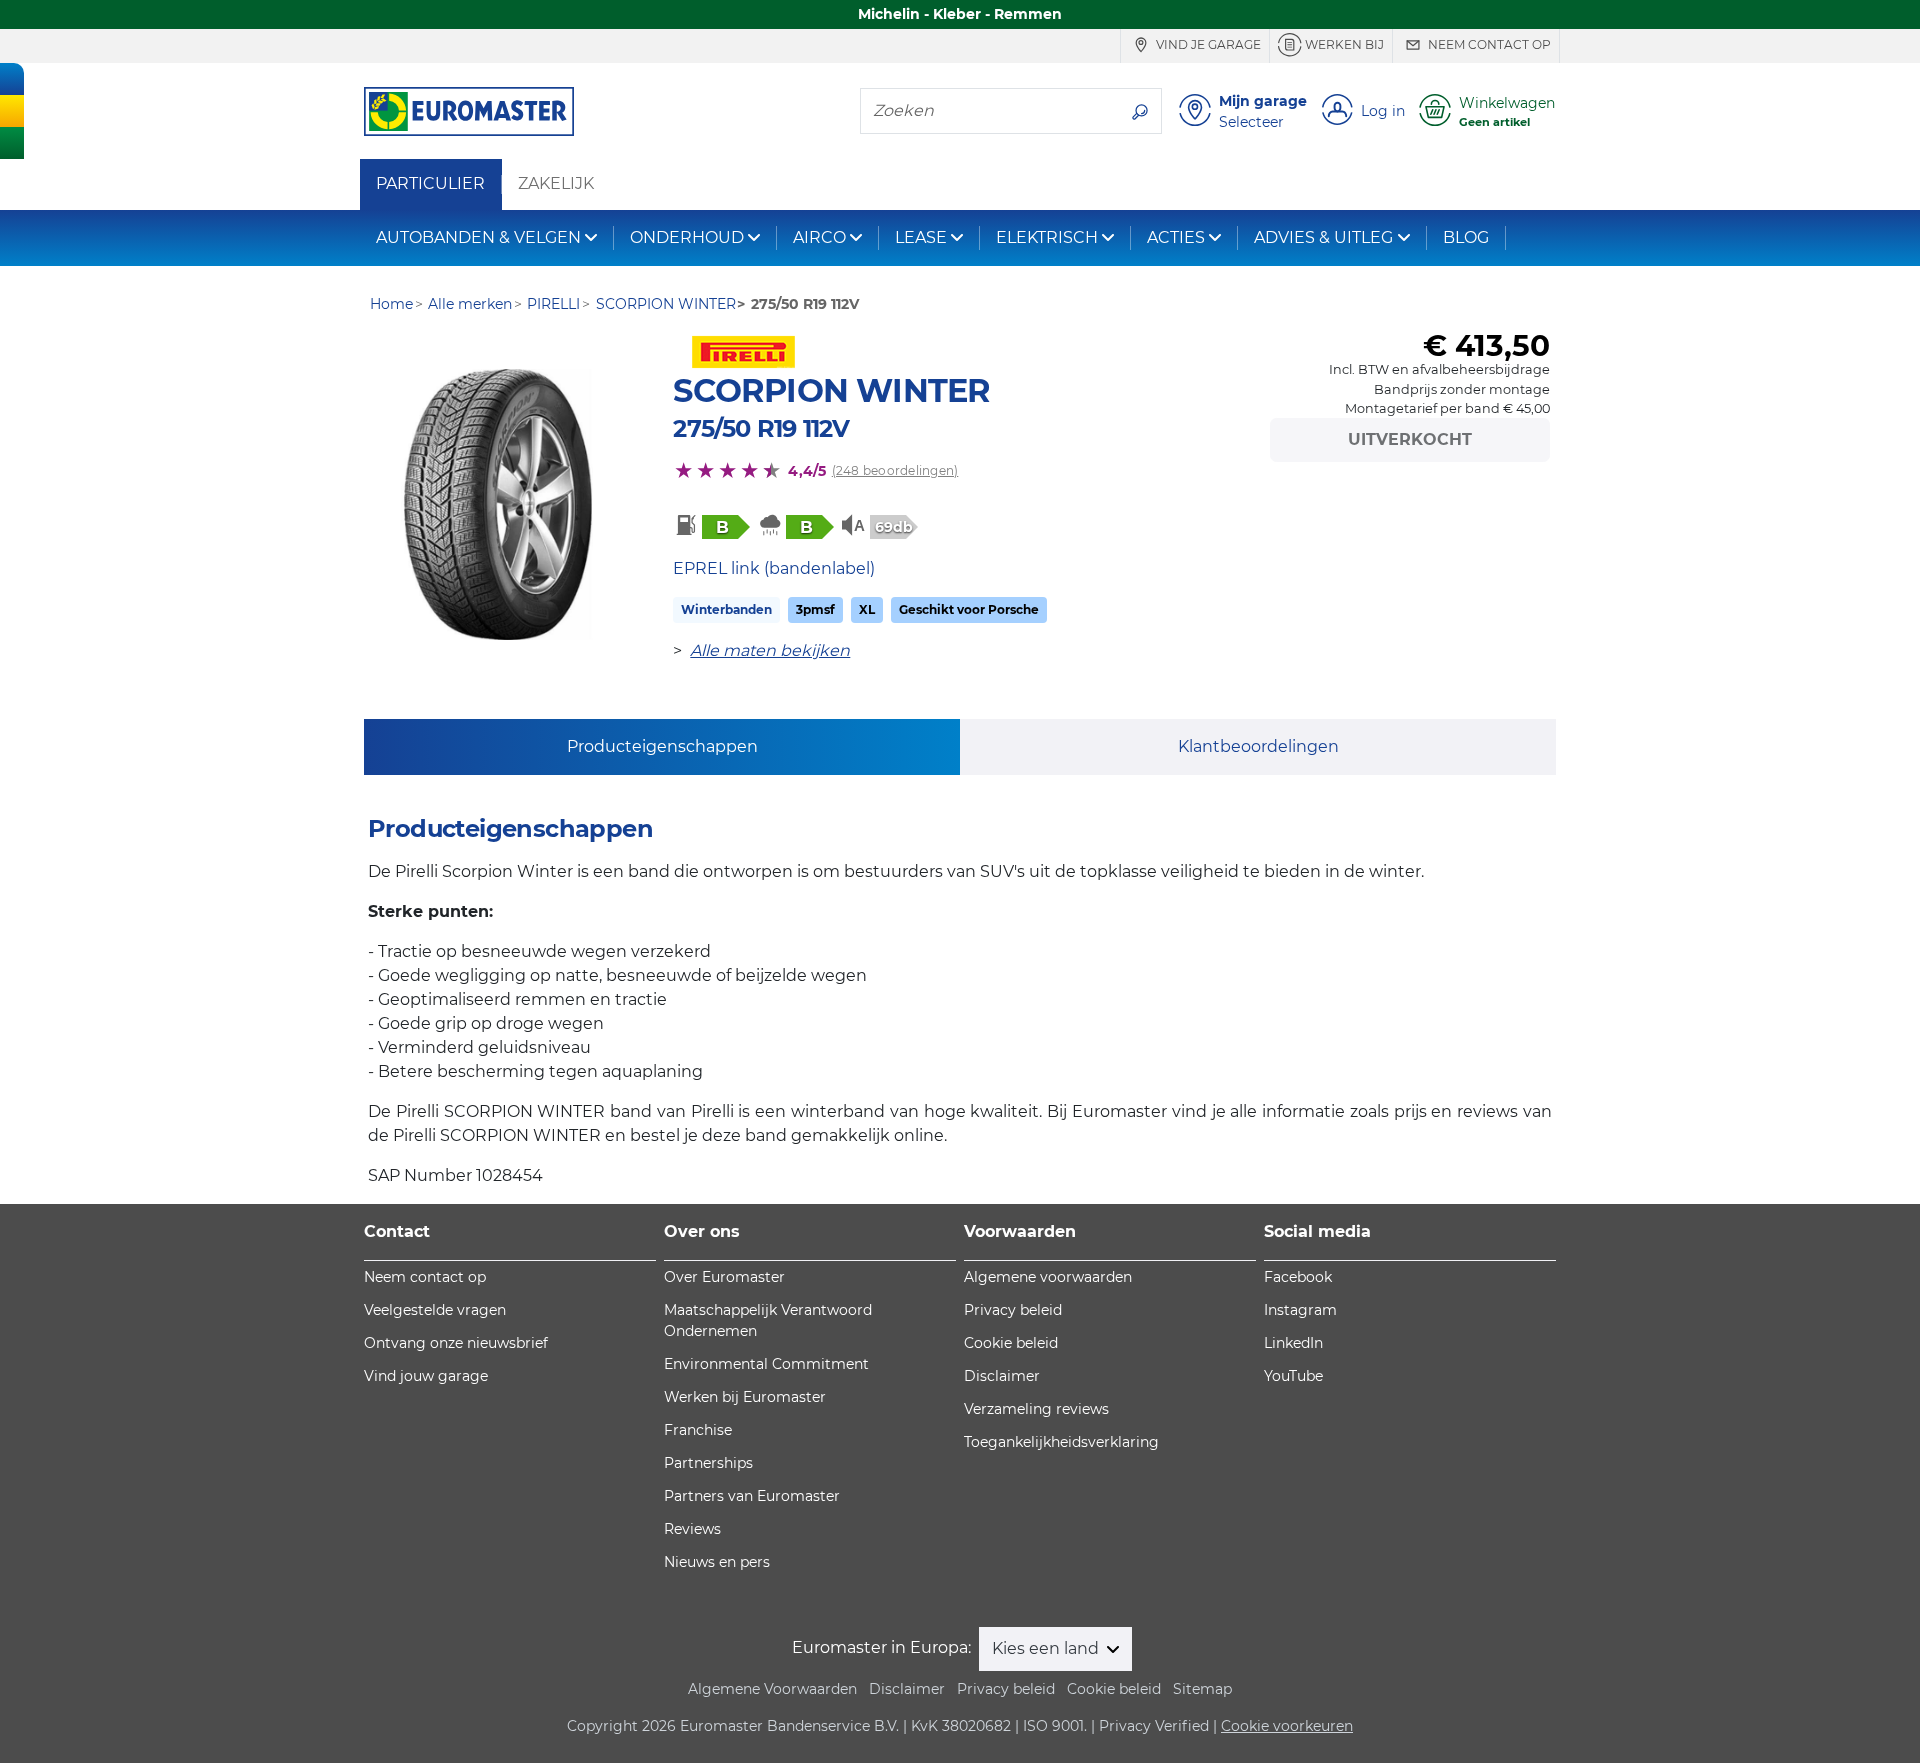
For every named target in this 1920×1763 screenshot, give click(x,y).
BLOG (1466, 237)
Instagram (1300, 1310)
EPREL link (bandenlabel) (774, 568)
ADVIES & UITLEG (1323, 237)
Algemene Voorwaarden (772, 1689)
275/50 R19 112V (761, 428)
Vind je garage (1207, 44)
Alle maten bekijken (770, 650)
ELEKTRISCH (1047, 237)
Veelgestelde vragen (435, 1310)
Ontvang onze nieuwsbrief (456, 1343)
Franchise (698, 1430)
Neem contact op (1488, 44)
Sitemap (1202, 1689)
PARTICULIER (430, 184)
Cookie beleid (1011, 1343)
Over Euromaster (724, 1277)
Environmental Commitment (766, 1364)
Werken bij (1343, 44)
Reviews (692, 1529)
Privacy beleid (1013, 1310)
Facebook (1298, 1277)
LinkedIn (1293, 1343)
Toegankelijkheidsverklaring (1061, 1442)
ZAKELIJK (556, 184)
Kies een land (1047, 1648)
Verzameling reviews (1036, 1409)
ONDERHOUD (687, 237)
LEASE (921, 237)
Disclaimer (1002, 1376)
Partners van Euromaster (752, 1496)
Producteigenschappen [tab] (662, 746)
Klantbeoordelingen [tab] (1258, 746)
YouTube (1293, 1376)
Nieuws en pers (717, 1562)
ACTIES (1176, 237)
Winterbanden (726, 609)
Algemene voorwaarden (1048, 1277)
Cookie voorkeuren (1287, 1726)
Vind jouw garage (426, 1376)
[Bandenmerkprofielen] (498, 504)
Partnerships (708, 1463)
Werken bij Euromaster (745, 1397)
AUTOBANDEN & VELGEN (478, 237)
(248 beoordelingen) (895, 470)
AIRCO (819, 237)
